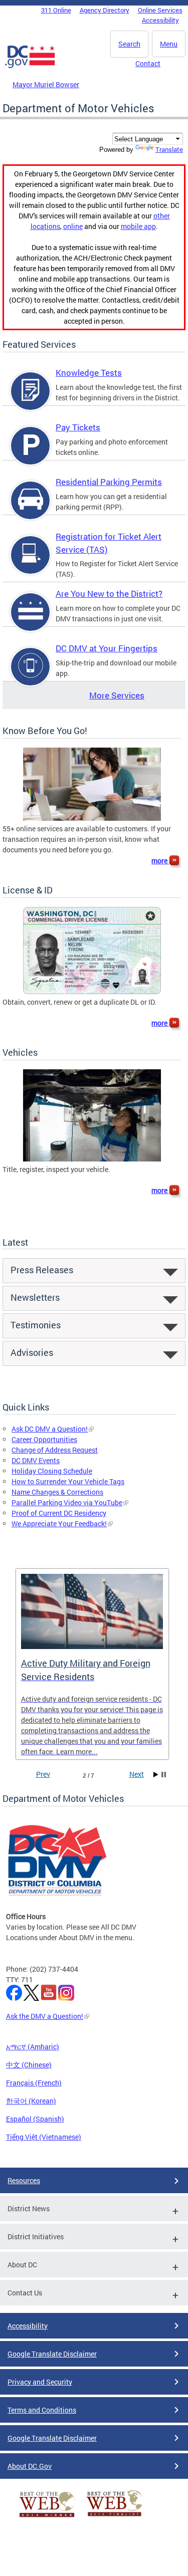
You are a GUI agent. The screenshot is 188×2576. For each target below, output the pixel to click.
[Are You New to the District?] (31, 621)
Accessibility (160, 20)
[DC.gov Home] (30, 66)
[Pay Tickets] (31, 454)
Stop (164, 1775)
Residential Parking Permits (109, 482)
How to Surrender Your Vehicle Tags (68, 1481)
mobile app (138, 226)
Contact (148, 63)
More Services (117, 695)
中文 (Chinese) (29, 2065)
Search (129, 44)
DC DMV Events (36, 1460)
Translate (169, 149)
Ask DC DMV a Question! (50, 1429)
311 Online (56, 10)
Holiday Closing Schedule (52, 1471)
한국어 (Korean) (31, 2101)
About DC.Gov (30, 2466)
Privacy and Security (40, 2382)
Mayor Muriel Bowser (46, 84)
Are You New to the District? (109, 594)
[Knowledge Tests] (31, 400)
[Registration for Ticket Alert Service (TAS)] (31, 563)
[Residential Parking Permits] (31, 509)
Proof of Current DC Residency (59, 1513)
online (73, 226)
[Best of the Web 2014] (47, 2517)
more (160, 861)
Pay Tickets (78, 427)
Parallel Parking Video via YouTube (67, 1502)
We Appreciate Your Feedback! (59, 1524)
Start (156, 1775)
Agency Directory (105, 10)
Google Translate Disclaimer (52, 2354)
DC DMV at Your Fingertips (107, 648)
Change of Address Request (55, 1450)
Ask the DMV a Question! (45, 2016)
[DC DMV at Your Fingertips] (31, 675)
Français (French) (34, 2083)
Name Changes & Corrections (57, 1492)
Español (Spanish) (35, 2119)
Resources (24, 2180)
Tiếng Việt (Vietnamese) (44, 2137)
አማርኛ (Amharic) (33, 2047)
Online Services (160, 10)
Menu (169, 44)
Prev (43, 1774)
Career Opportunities (44, 1439)
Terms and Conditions (42, 2410)
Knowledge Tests (89, 373)
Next (137, 1774)
